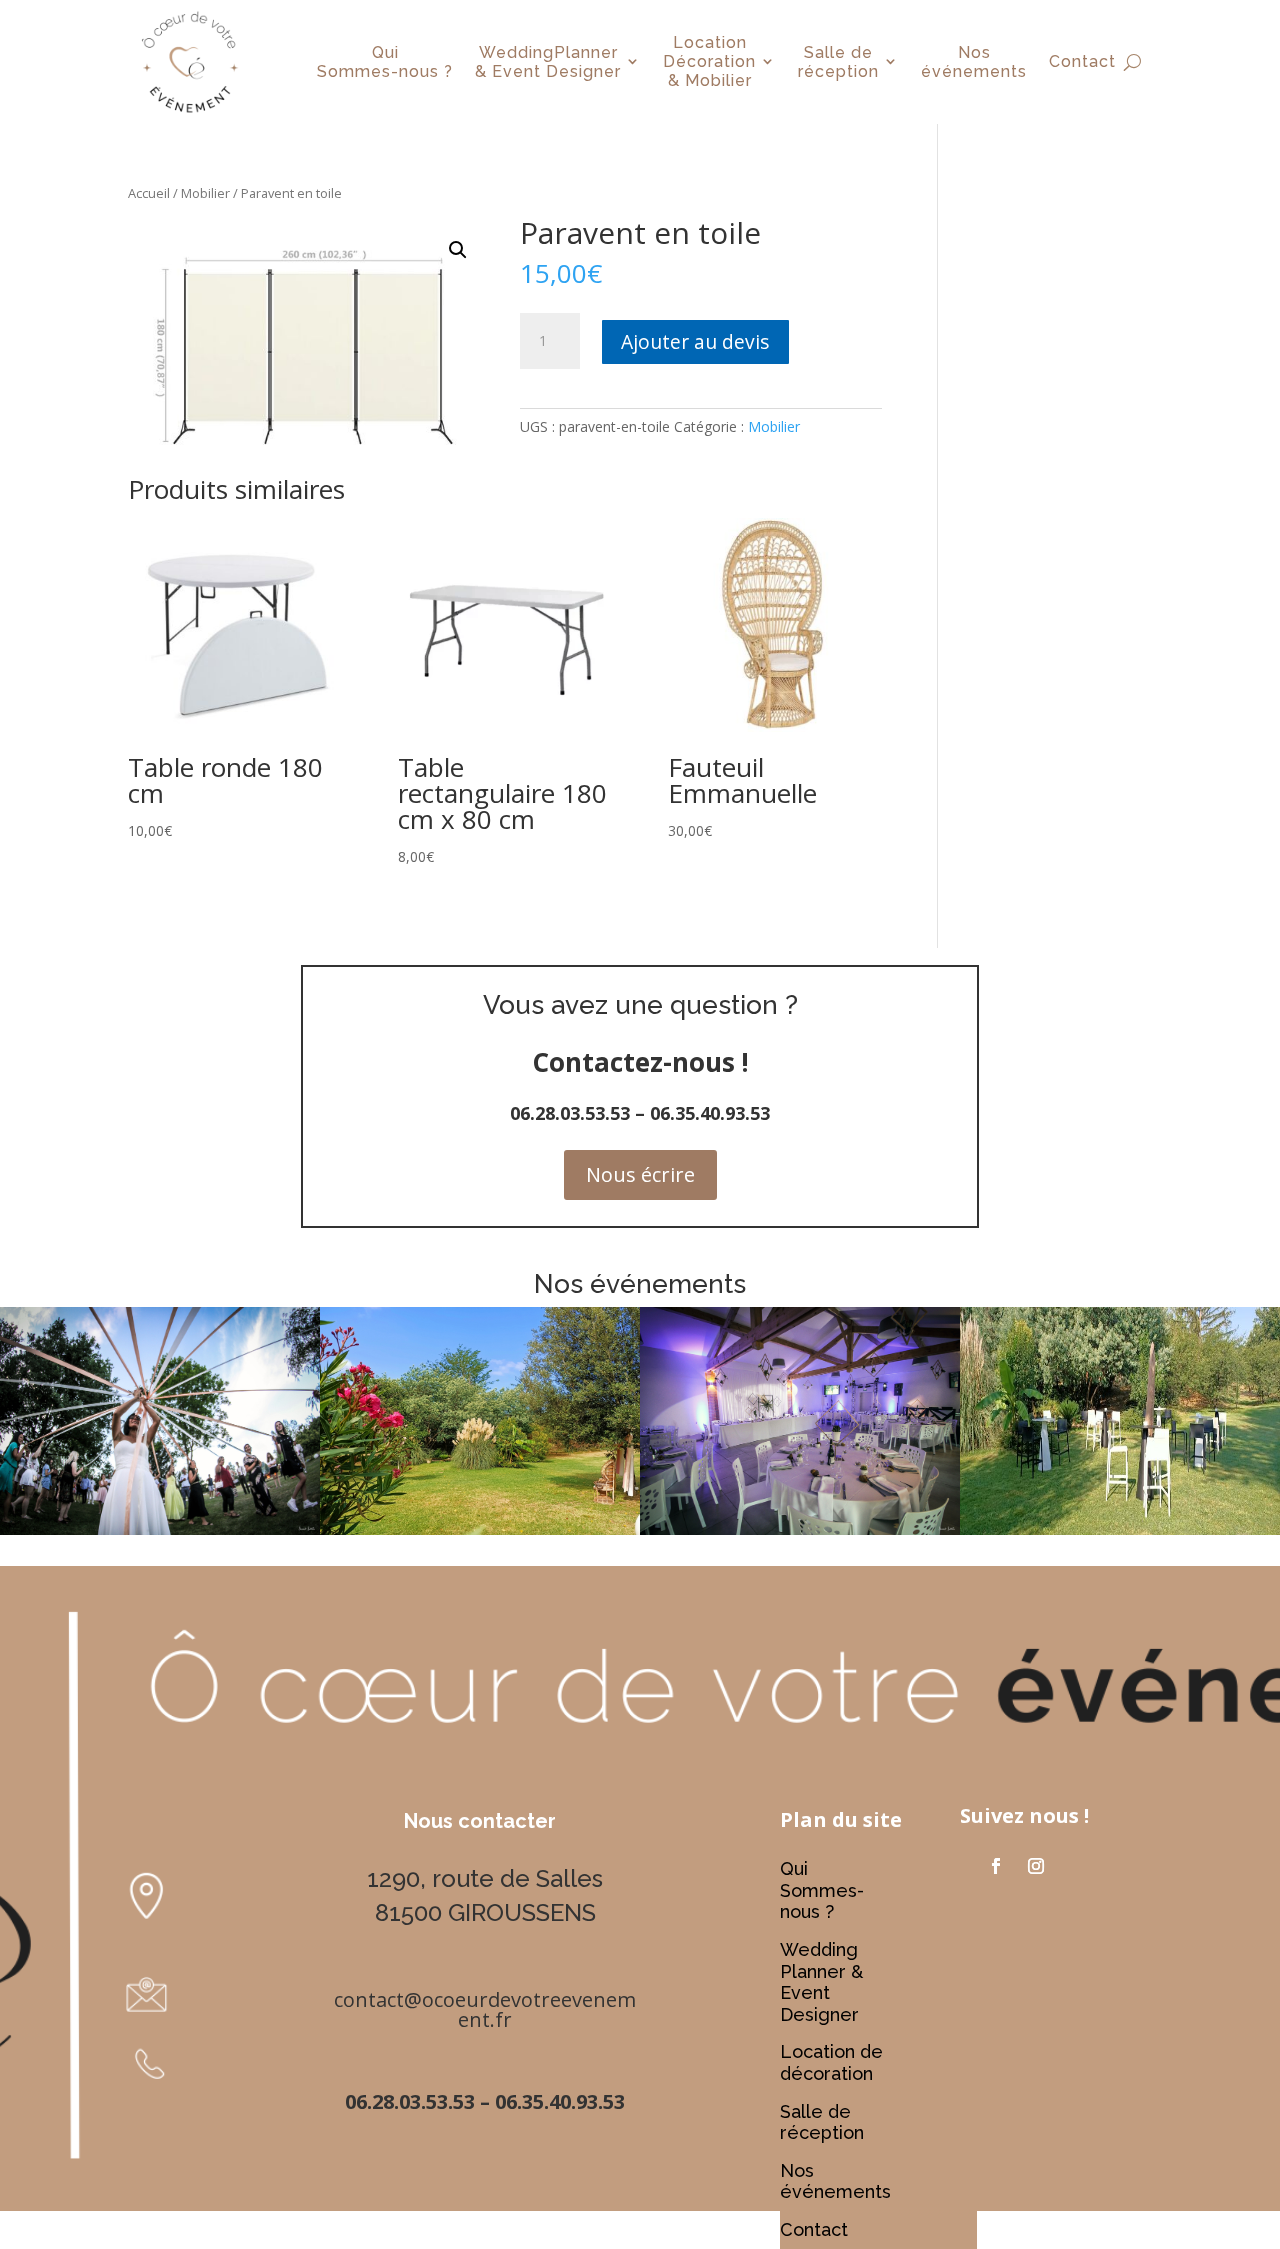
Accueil (149, 193)
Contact (1082, 61)
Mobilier (205, 193)
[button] (458, 250)
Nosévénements (974, 62)
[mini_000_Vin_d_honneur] (1120, 1529)
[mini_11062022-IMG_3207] (800, 1529)
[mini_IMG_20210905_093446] (480, 1529)
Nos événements (835, 2181)
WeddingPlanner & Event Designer (548, 62)
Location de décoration (831, 2062)
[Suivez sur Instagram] (1036, 1866)
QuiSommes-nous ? (385, 62)
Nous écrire (640, 1174)
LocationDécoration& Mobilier (709, 61)
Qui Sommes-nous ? (822, 1890)
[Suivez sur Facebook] (996, 1866)
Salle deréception (838, 62)
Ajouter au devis (695, 341)
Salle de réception (822, 2122)
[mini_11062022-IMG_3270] (160, 1529)
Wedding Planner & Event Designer (821, 1982)
